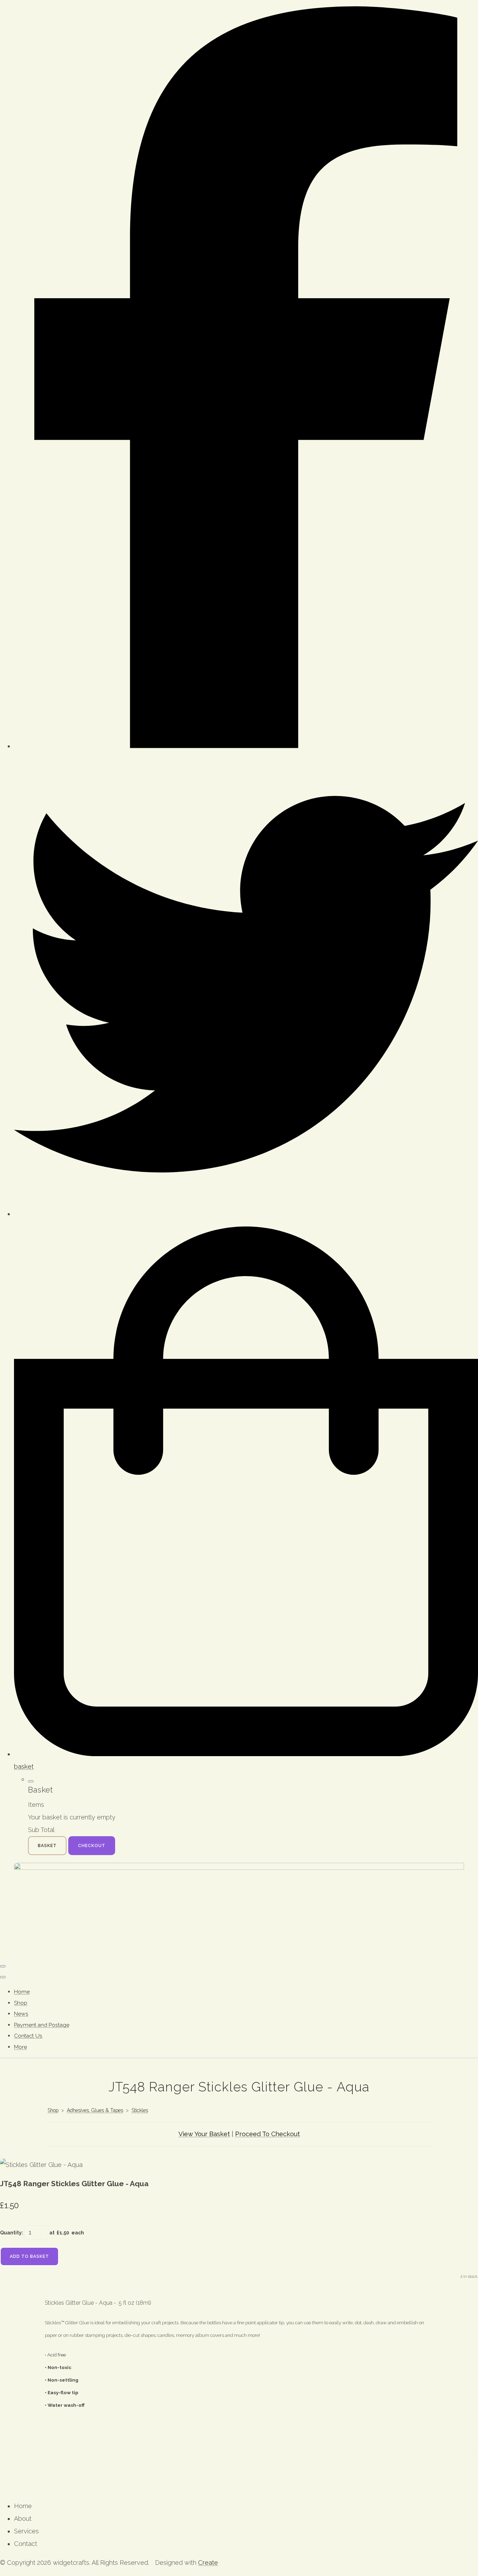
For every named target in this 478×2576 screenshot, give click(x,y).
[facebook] (246, 746)
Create (208, 2563)
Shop (21, 2003)
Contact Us (28, 2036)
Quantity (11, 2233)
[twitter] (246, 1214)
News (21, 2014)
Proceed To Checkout (268, 2134)
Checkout (92, 1846)
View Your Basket (204, 2134)
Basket (47, 1846)
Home (22, 1992)
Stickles (140, 2110)
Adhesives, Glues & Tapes (95, 2110)
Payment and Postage (42, 2025)
